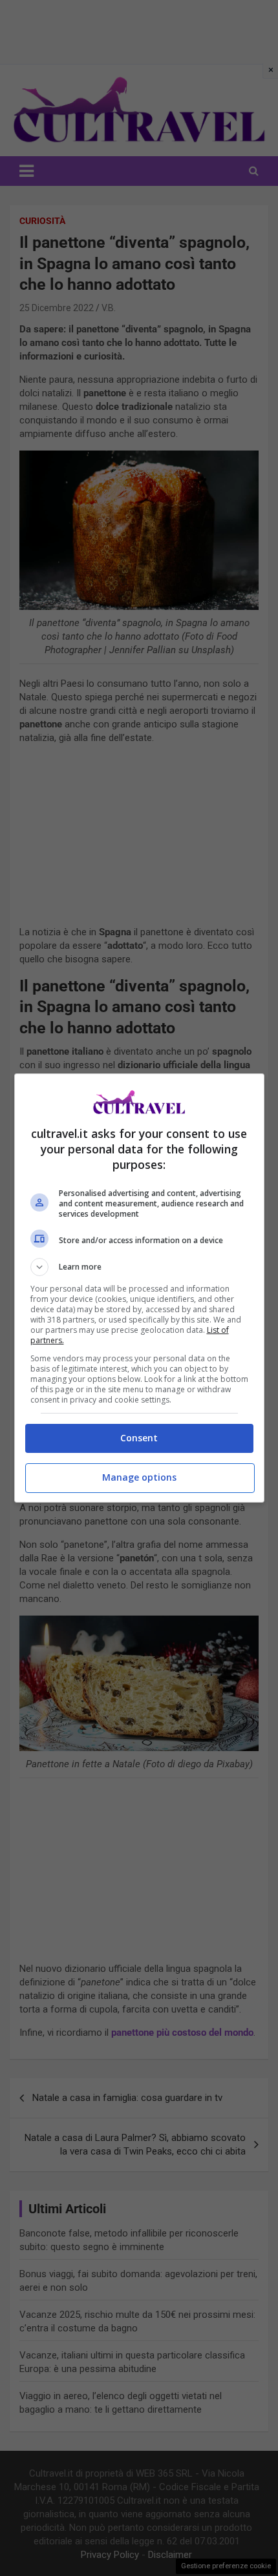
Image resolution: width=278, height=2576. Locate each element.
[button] (139, 1267)
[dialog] (139, 1288)
